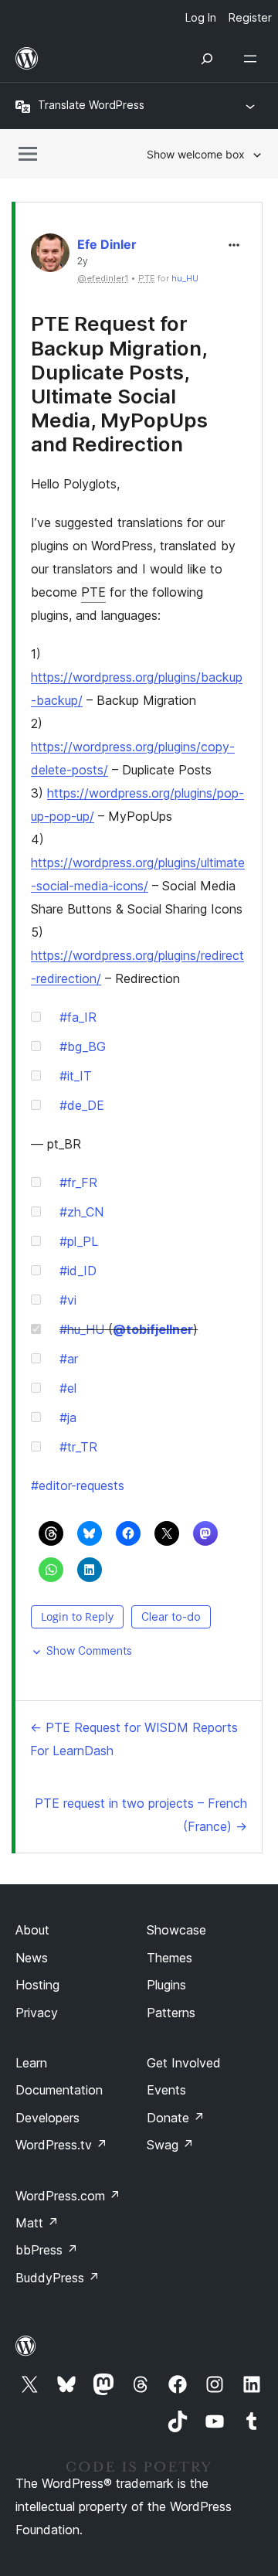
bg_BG (83, 1046)
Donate (176, 2118)
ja (68, 1417)
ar (69, 1359)
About (32, 1930)
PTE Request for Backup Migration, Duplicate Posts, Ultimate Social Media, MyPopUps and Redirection (119, 384)
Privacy (37, 2013)
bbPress (47, 2250)
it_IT (76, 1076)
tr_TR (78, 1447)
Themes (170, 1958)
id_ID (78, 1271)
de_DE (82, 1105)
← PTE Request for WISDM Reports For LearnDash (134, 1739)
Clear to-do (171, 1616)
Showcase (176, 1930)
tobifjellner (153, 1329)
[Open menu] (253, 59)
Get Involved (184, 2063)
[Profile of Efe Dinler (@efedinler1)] (50, 256)
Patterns (171, 2013)
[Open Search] (207, 59)
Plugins (166, 1985)
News (32, 1958)
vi (68, 1300)
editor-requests (78, 1485)
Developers (47, 2118)
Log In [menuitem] (201, 17)
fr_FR (78, 1183)
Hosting (37, 1985)
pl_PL (79, 1241)
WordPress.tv (61, 2145)
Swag (170, 2145)
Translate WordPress (91, 105)
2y (83, 261)
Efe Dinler (107, 244)
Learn (31, 2063)
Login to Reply (77, 1616)
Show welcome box (196, 154)
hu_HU (185, 278)
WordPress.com (68, 2196)
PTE (93, 592)
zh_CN (81, 1212)
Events (166, 2090)
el (68, 1388)
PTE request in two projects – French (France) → (141, 1815)
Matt (37, 2223)
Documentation (59, 2090)
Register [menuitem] (250, 17)
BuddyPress (58, 2278)
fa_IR (78, 1017)
